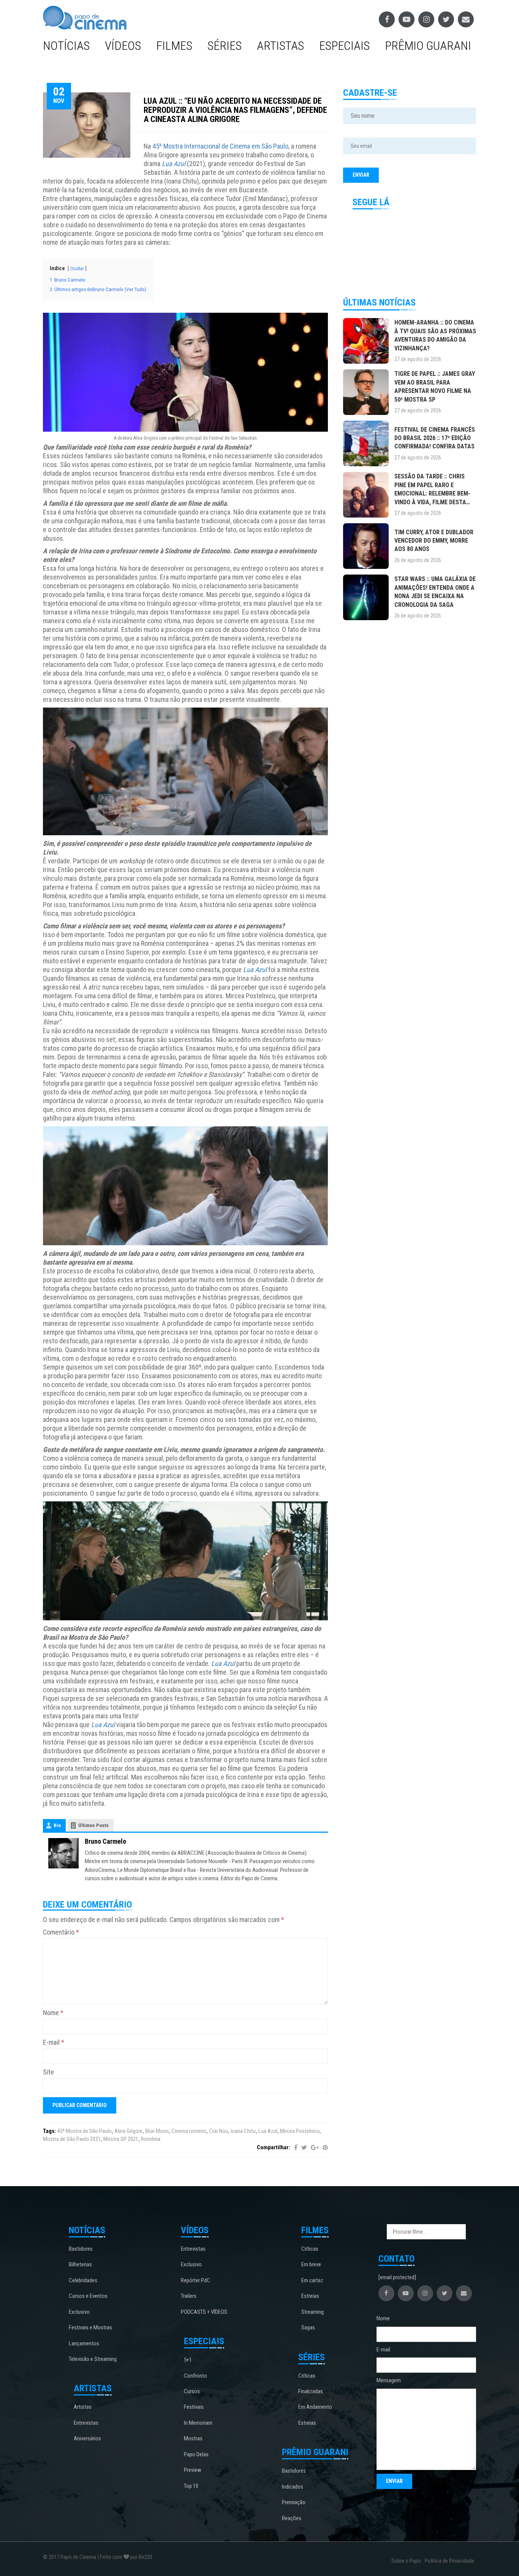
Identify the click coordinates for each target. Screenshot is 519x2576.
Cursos (192, 2391)
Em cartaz (312, 2280)
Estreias (310, 2296)
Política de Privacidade (449, 2561)
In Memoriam (198, 2423)
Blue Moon (157, 2131)
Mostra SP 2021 (121, 2139)
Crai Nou (218, 2131)
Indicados (293, 2487)
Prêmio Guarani (428, 46)
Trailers (189, 2296)
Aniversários (87, 2438)
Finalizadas (311, 2391)
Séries (225, 46)
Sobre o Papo (406, 2561)
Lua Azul (268, 2131)
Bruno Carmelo (105, 1841)
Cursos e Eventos (88, 2296)
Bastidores (81, 2249)
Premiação (294, 2502)
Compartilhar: (274, 2147)
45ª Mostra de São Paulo (84, 2131)
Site (48, 2072)
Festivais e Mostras (90, 2327)
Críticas (310, 2249)
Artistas (280, 46)
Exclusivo (79, 2312)
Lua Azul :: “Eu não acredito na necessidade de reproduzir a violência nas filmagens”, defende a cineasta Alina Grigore (235, 110)
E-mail (54, 2042)
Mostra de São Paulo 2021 (72, 2139)
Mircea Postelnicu (300, 2131)
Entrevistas (86, 2423)
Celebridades (83, 2280)
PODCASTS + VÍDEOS (204, 2312)
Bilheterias (80, 2264)
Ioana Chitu (243, 2131)
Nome (53, 2013)
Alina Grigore (128, 2131)
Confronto (195, 2376)
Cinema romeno (189, 2131)
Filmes (174, 46)
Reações (292, 2518)
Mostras (193, 2438)
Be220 (146, 2557)
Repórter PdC (195, 2280)
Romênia (151, 2139)
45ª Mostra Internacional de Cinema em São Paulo (220, 146)
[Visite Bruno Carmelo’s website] (63, 1852)
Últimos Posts (93, 1825)
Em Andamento (315, 2407)
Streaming (313, 2312)
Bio (57, 1825)
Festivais (194, 2407)
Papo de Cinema (78, 2557)
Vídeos (123, 46)
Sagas (308, 2327)
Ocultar (77, 269)
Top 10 (191, 2486)
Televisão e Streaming (93, 2359)
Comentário (61, 1932)
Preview (193, 2470)
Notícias (66, 46)
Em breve (311, 2264)
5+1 (188, 2360)
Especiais (344, 46)
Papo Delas (196, 2454)
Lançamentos (84, 2343)
